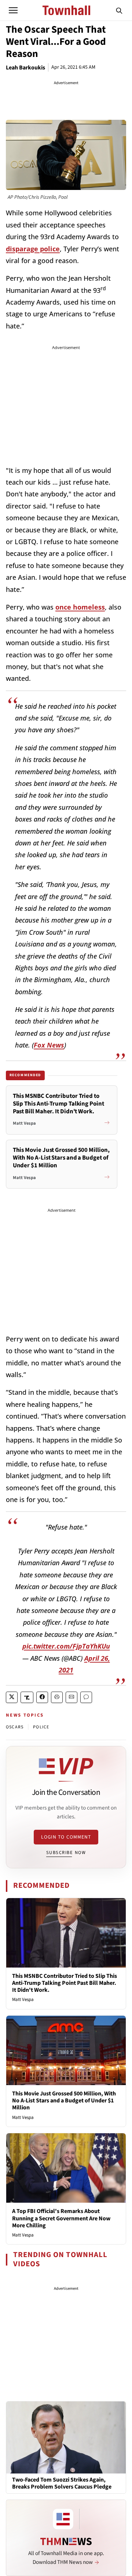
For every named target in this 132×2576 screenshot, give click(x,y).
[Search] (119, 10)
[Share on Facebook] (42, 1697)
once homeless (80, 607)
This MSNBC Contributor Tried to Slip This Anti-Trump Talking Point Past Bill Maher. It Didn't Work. (65, 1983)
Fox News (49, 1045)
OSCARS (15, 1727)
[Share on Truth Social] (27, 1697)
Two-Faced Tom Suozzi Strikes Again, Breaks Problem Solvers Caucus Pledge (62, 2483)
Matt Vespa (23, 2000)
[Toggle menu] (13, 10)
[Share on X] (12, 1697)
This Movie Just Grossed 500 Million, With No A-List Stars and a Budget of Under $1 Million (64, 2101)
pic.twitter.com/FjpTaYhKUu (66, 1646)
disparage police (33, 249)
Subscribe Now (66, 1853)
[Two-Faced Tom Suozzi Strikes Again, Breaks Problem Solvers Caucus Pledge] (66, 2437)
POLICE (41, 1727)
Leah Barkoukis (25, 68)
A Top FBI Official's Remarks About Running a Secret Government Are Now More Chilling (61, 2218)
